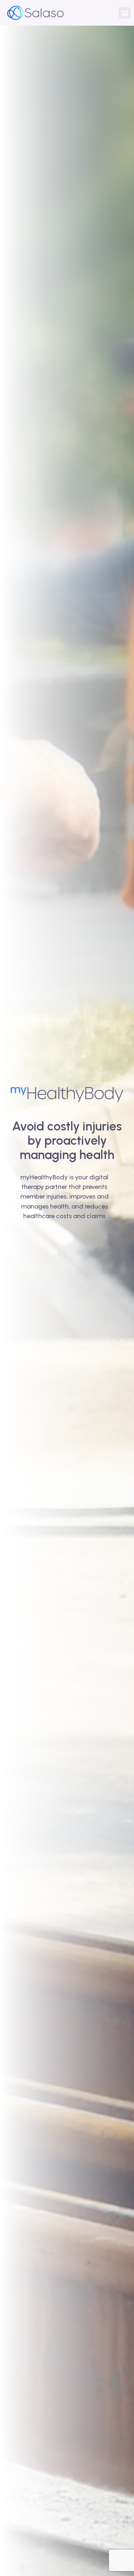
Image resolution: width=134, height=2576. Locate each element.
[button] (125, 13)
